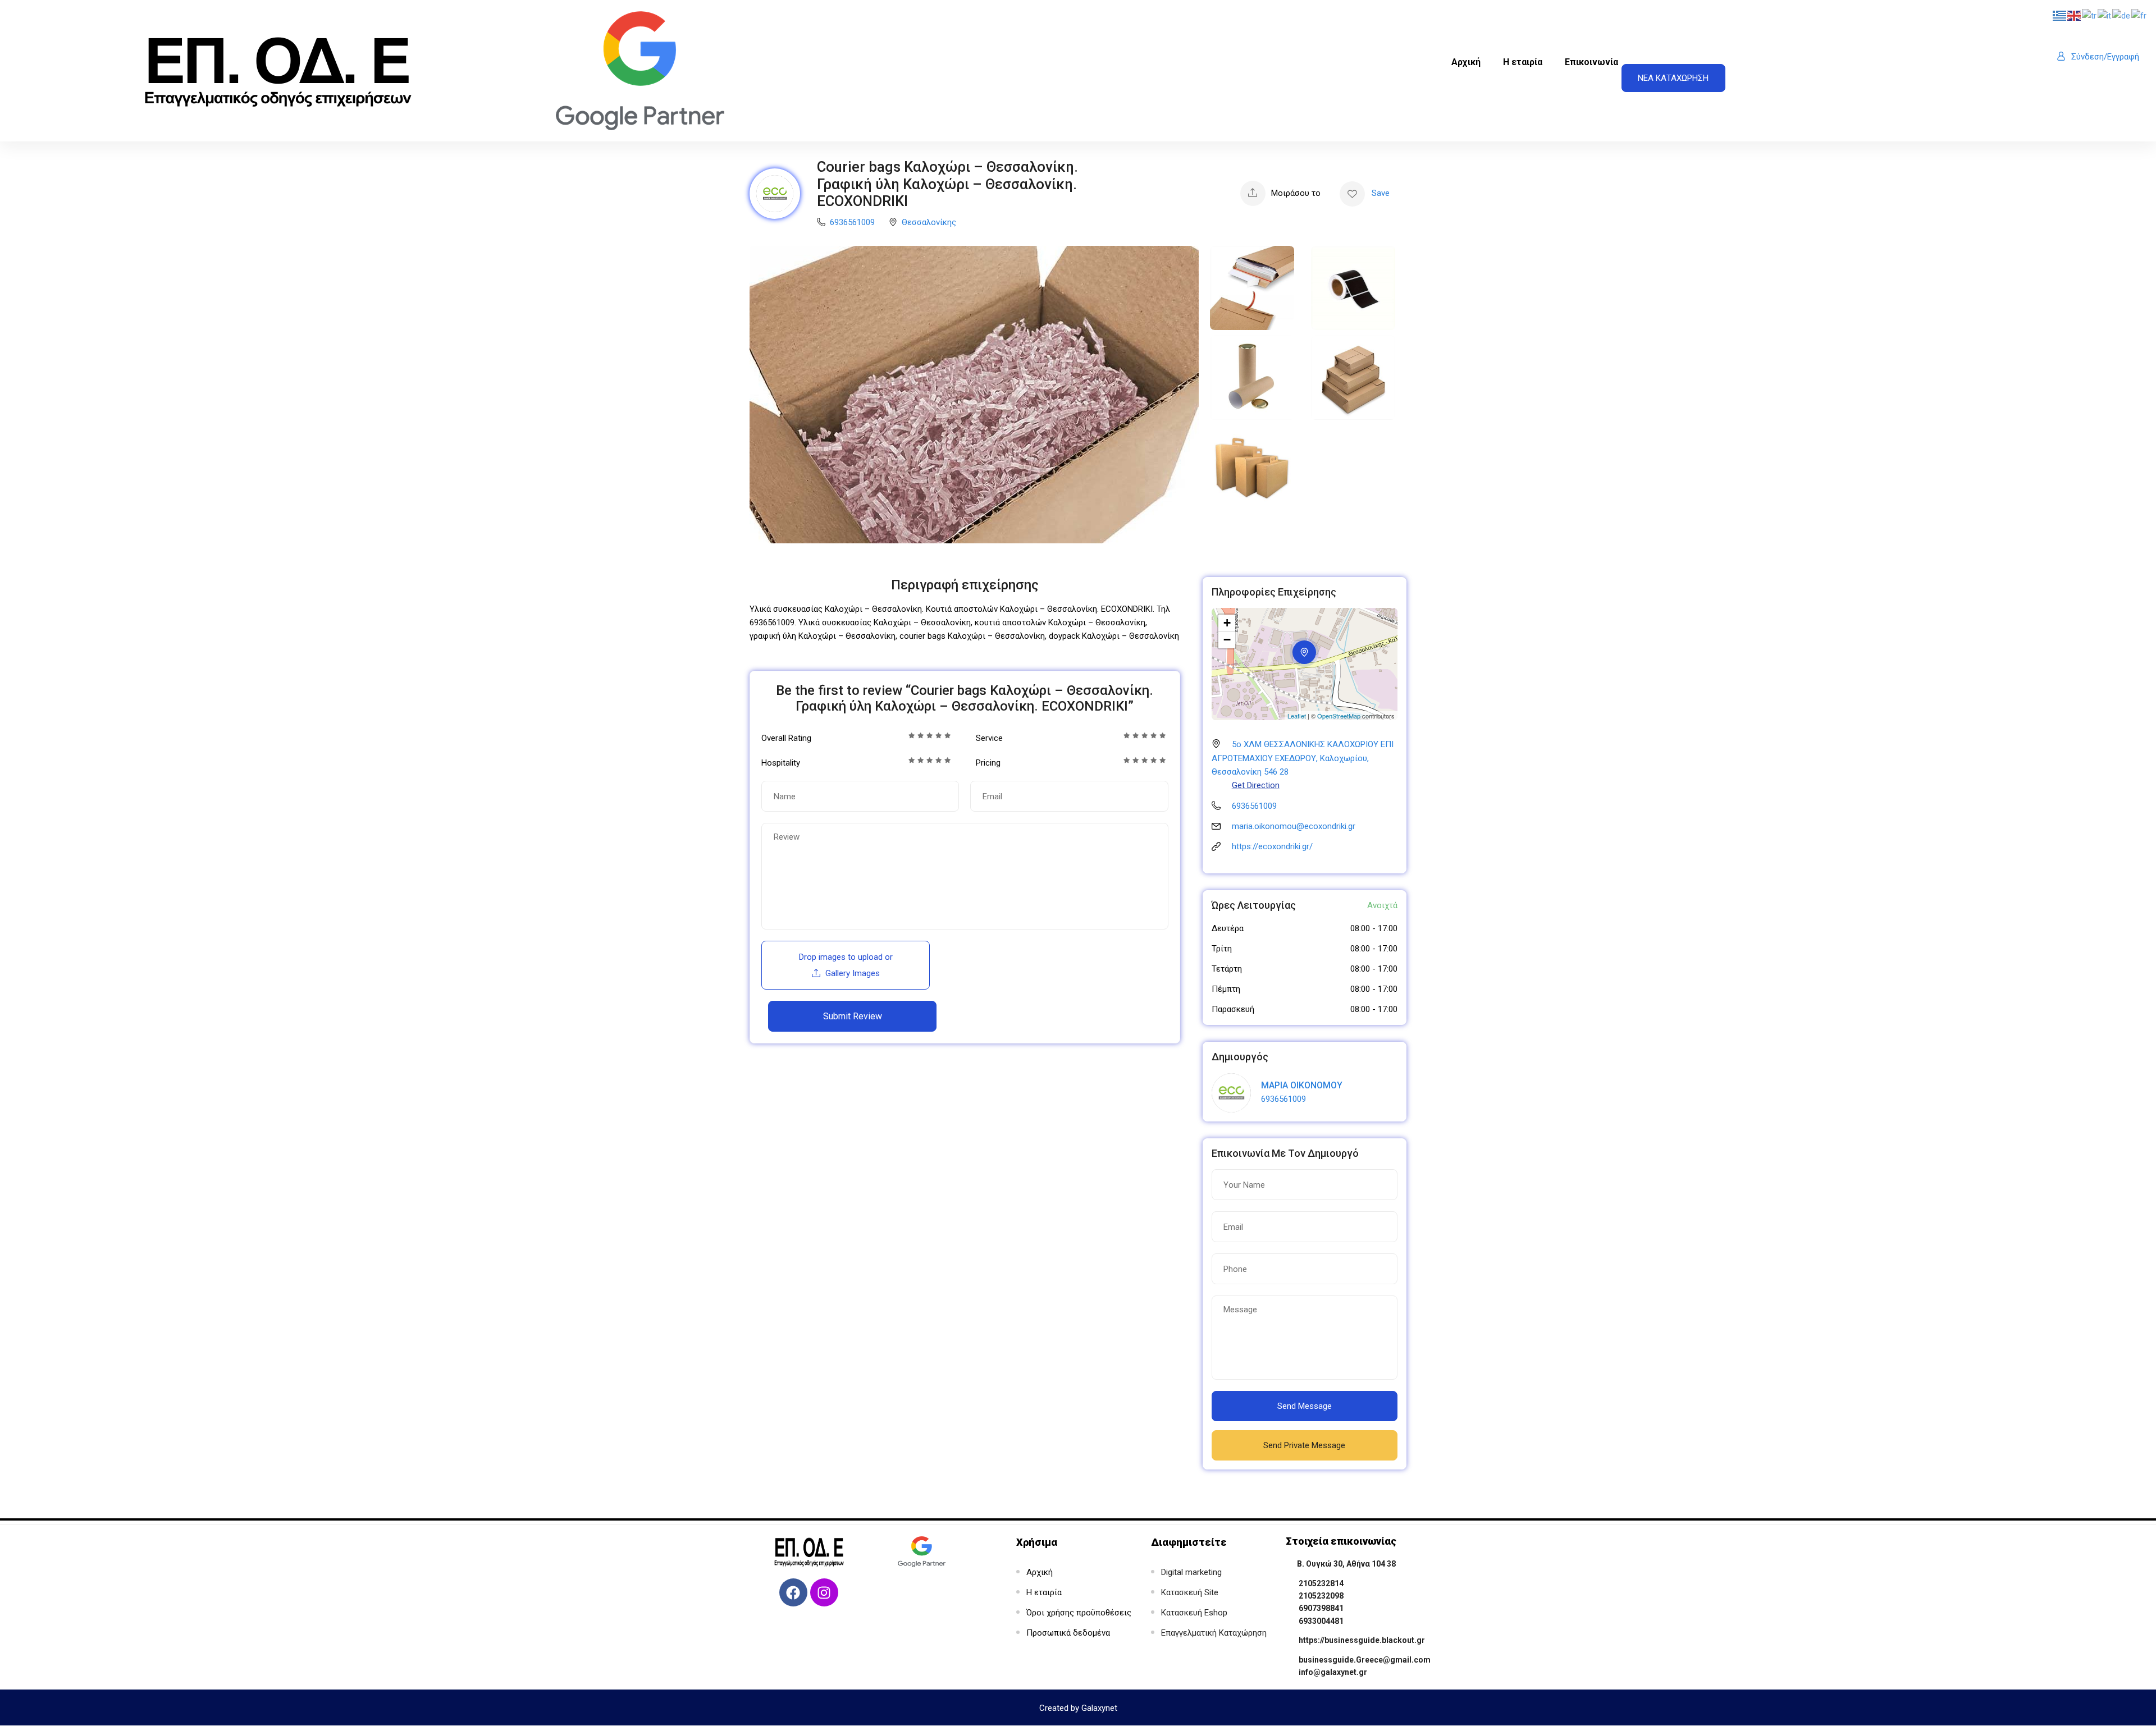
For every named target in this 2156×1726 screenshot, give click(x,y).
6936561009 (852, 222)
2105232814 (1321, 1583)
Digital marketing (1191, 1572)
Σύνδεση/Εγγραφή (2105, 57)
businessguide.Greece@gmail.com (1365, 1660)
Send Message (1305, 1406)
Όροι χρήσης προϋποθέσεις (1079, 1613)
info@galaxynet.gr (1333, 1672)
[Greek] (2060, 15)
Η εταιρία (1523, 62)
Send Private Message (1304, 1445)
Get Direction (1256, 785)
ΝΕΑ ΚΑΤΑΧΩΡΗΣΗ (1673, 78)
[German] (2122, 15)
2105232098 (1321, 1596)
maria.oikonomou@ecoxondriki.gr (1294, 826)
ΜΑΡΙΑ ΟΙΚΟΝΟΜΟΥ (1302, 1085)
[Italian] (2105, 15)
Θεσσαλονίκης (929, 222)
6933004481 (1321, 1621)
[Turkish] (2090, 15)
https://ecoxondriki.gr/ (1272, 846)
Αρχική (1466, 62)
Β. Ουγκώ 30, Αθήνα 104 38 (1346, 1564)
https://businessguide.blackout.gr (1362, 1640)
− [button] (1227, 640)
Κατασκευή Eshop (1194, 1613)
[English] (2075, 15)
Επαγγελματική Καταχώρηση (1214, 1633)
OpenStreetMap (1339, 716)
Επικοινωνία (1591, 62)
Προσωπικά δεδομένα (1068, 1633)
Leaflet (1297, 716)
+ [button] (1227, 623)
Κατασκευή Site (1190, 1592)
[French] (2139, 15)
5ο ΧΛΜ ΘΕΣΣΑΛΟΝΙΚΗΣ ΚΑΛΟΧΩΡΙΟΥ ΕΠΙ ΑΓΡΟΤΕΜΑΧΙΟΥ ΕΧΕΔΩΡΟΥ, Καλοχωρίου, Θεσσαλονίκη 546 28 (1303, 758)
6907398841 (1321, 1608)
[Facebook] (793, 1592)
